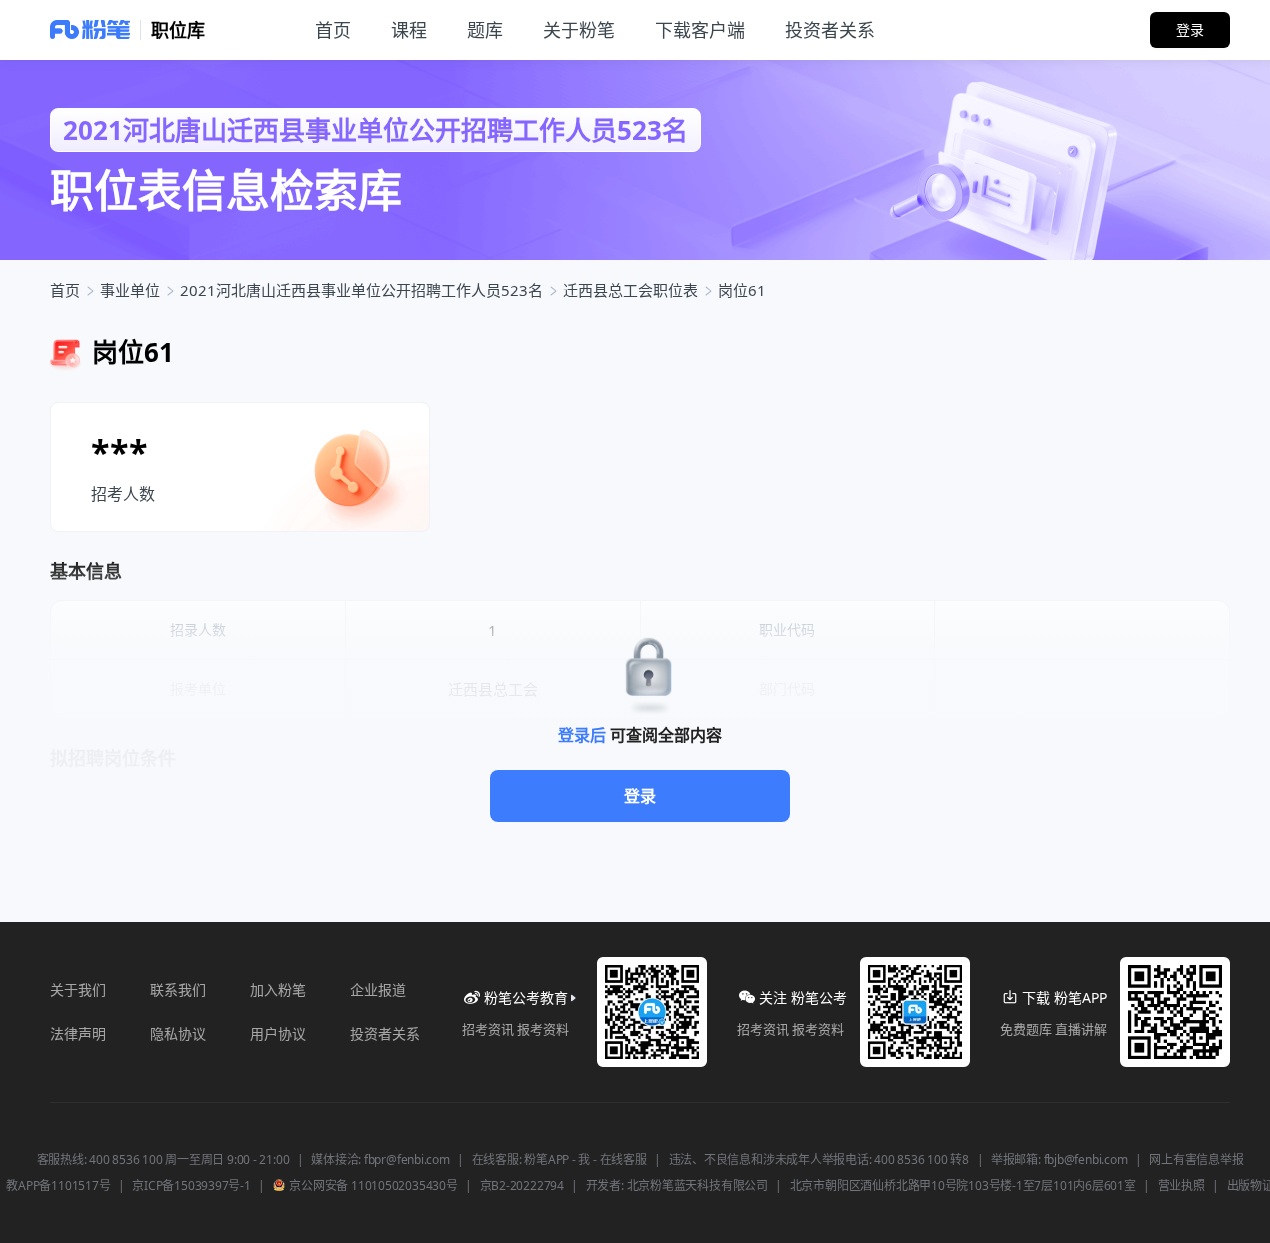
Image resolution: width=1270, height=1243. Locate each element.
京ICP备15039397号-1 (191, 1186)
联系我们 (178, 989)
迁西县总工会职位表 (630, 290)
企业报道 (378, 989)
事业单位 (130, 290)
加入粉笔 (278, 989)
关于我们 (78, 989)
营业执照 (1181, 1186)
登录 (640, 796)
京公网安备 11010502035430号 (372, 1186)
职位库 (178, 30)
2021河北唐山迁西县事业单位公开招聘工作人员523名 (361, 290)
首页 (65, 290)
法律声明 (78, 1033)
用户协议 (278, 1033)
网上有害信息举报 (1196, 1160)
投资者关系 (385, 1033)
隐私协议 (178, 1033)
